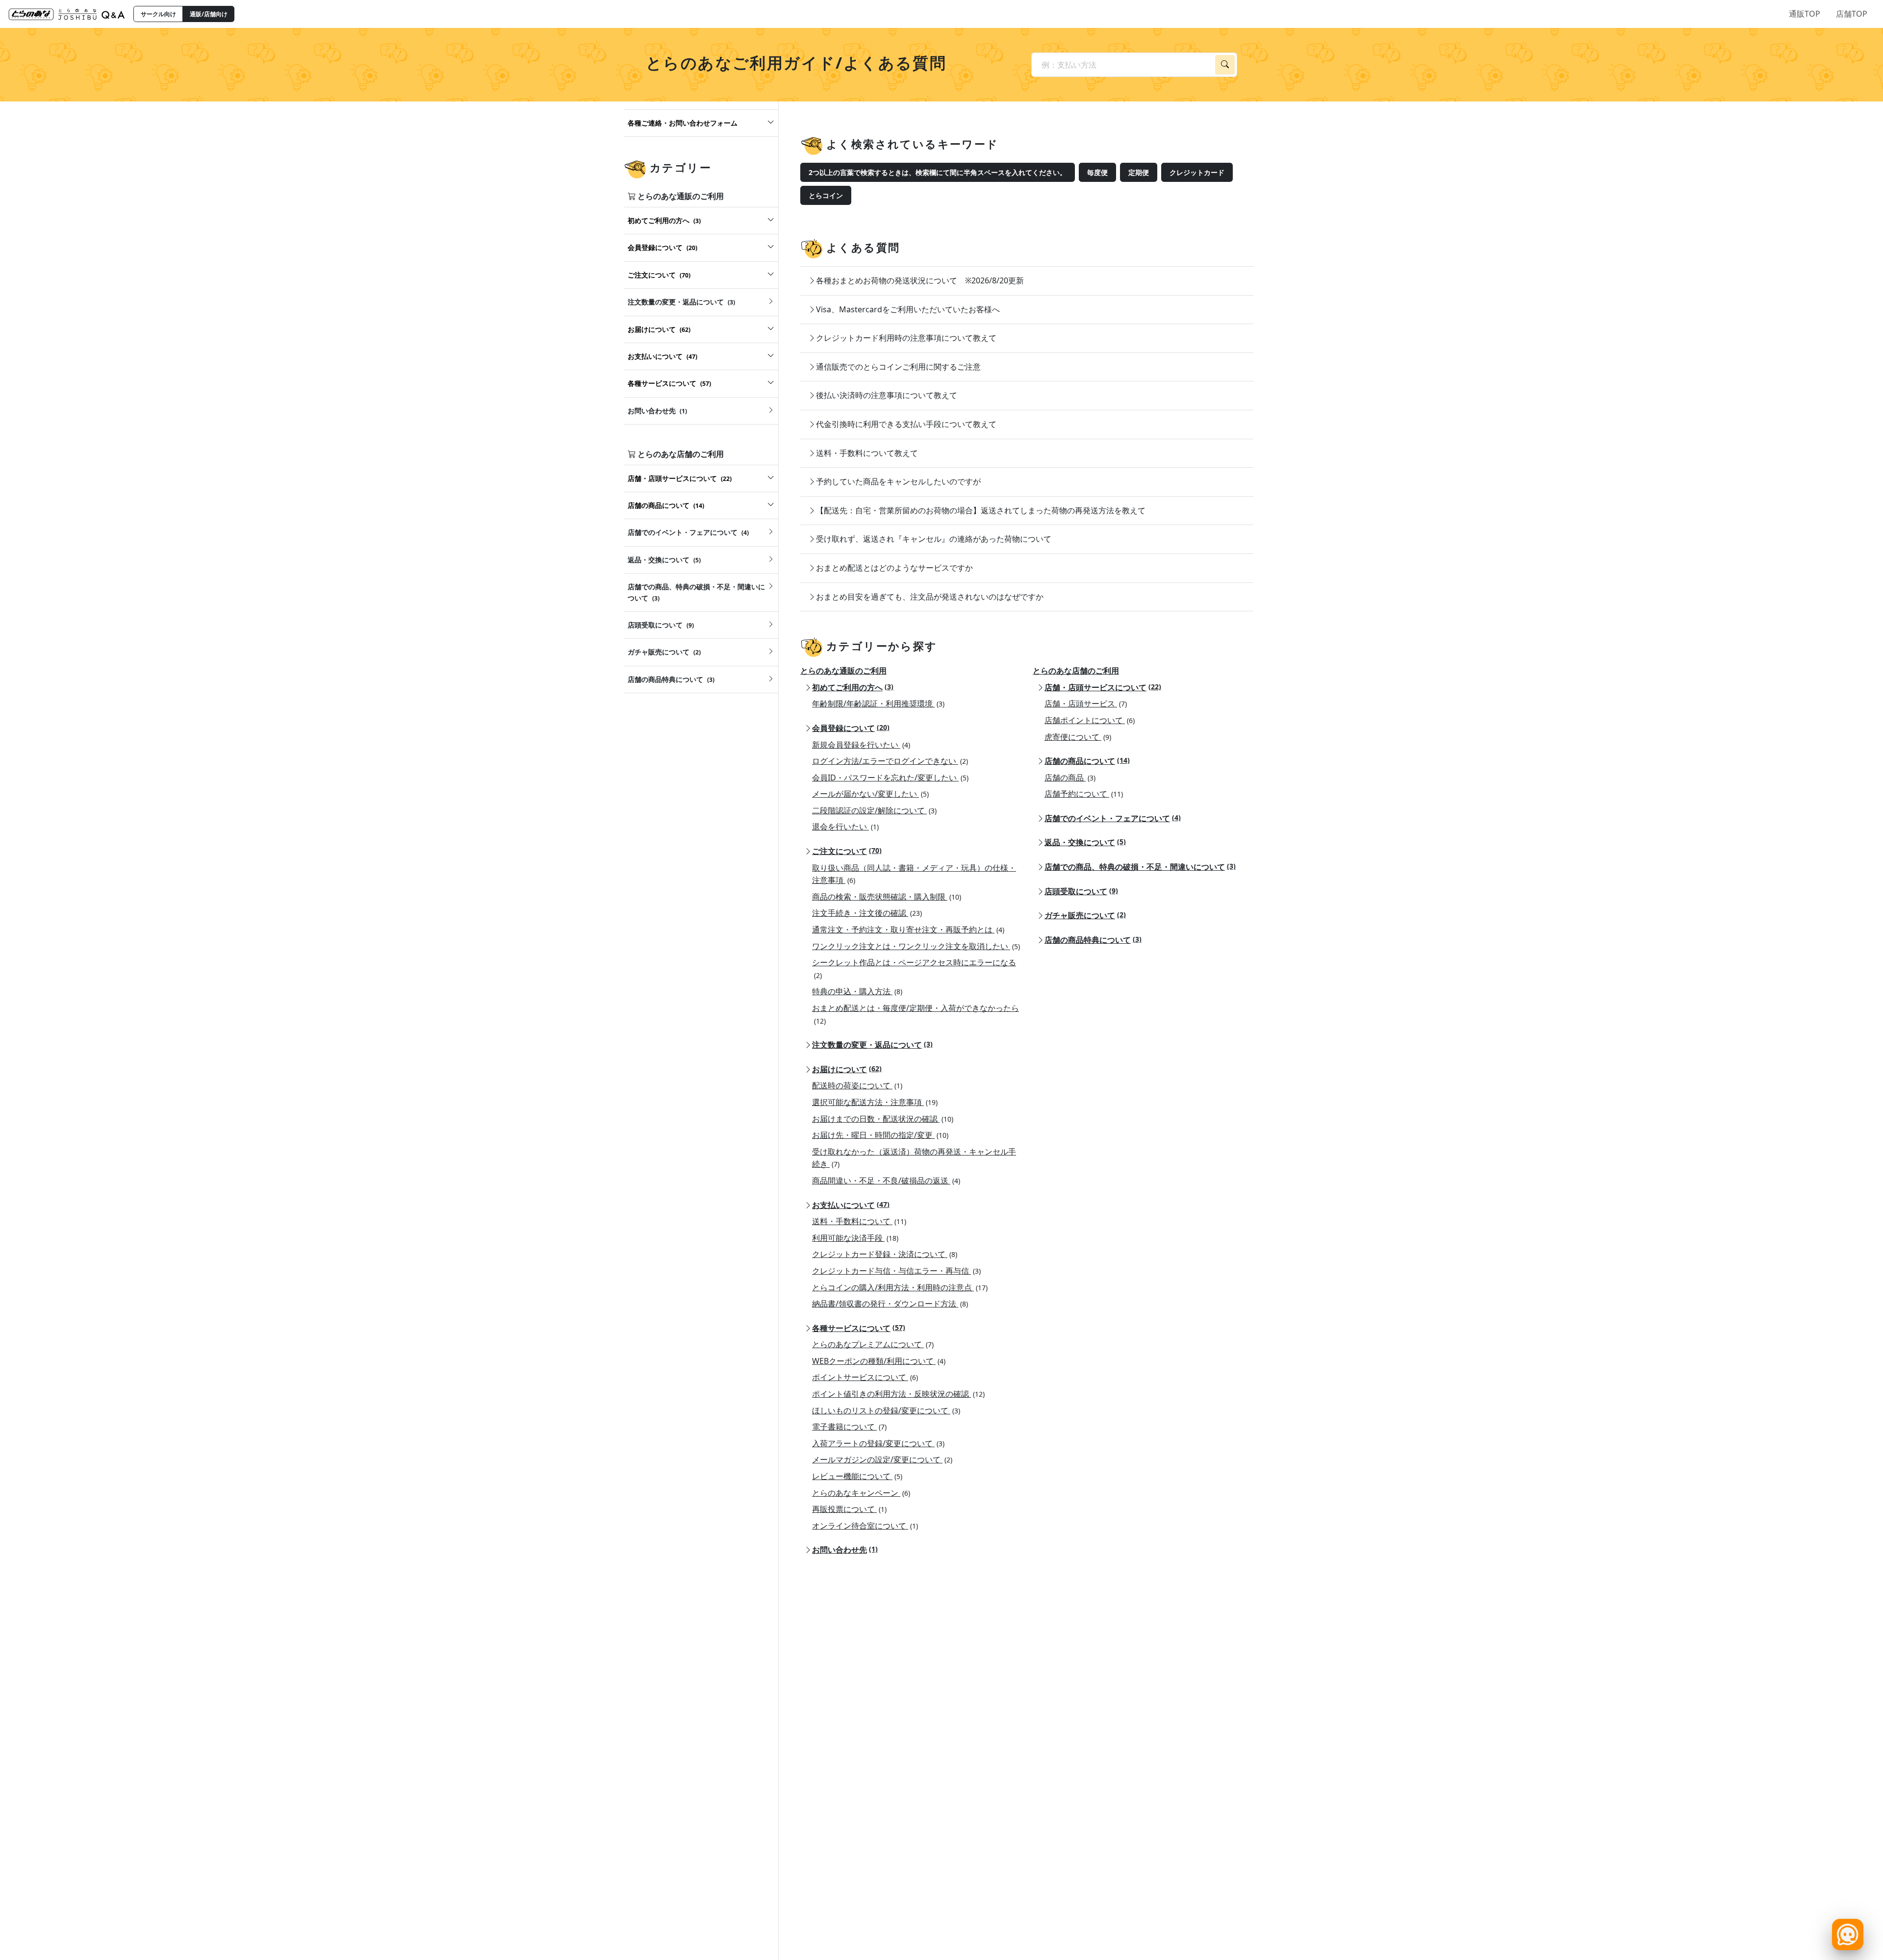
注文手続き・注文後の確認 (867, 913)
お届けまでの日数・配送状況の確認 (883, 1119)
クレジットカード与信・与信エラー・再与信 (896, 1271)
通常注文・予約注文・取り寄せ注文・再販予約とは (908, 930)
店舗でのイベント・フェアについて (1113, 818)
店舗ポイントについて (1090, 720)
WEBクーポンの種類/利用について (879, 1361)
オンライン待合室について (865, 1526)
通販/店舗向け (209, 14)
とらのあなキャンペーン (861, 1493)
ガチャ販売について (1085, 915)
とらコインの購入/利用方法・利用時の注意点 (900, 1287)
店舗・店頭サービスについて (1103, 687)
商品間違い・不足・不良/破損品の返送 (886, 1181)
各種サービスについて (859, 1328)
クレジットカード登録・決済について (885, 1254)
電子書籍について (849, 1427)
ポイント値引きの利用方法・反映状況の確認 (898, 1394)
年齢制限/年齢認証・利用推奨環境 (878, 704)
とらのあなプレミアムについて (873, 1344)
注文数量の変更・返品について (872, 1045)
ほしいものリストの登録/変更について (886, 1410)
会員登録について (851, 728)
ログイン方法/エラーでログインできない (890, 761)
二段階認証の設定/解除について (874, 810)
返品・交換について (1085, 842)
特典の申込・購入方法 (857, 991)
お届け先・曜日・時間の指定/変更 (880, 1135)
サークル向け (158, 14)
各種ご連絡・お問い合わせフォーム (683, 123)
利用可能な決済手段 (855, 1238)
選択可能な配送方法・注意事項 (875, 1102)
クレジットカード (1197, 172)
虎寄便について (1078, 737)
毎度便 (1097, 172)
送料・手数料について (859, 1221)
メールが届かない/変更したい (870, 794)
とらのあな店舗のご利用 (1076, 671)
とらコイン (826, 195)
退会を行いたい (845, 827)
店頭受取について (1081, 891)
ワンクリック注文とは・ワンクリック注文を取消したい (916, 946)
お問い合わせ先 (845, 1550)
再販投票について (849, 1509)
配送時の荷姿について (857, 1085)
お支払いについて (851, 1205)
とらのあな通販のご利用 (843, 671)
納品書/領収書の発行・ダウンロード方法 (890, 1304)
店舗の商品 (1070, 778)
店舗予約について (1084, 794)
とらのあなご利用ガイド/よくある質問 (796, 63)
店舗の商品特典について (1093, 940)
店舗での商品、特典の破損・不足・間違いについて (1140, 867)
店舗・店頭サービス (1086, 704)
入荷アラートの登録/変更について (878, 1443)
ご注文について (847, 851)
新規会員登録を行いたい (861, 745)
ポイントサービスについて (865, 1377)
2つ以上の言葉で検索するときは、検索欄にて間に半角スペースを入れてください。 (938, 172)
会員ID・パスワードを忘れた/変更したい (890, 778)
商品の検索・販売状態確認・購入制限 (887, 897)
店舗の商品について (1087, 761)
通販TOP (1805, 14)
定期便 (1139, 172)
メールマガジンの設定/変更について (882, 1459)
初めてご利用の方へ (853, 687)
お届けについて (847, 1069)
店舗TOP (1852, 14)
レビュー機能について (857, 1476)
